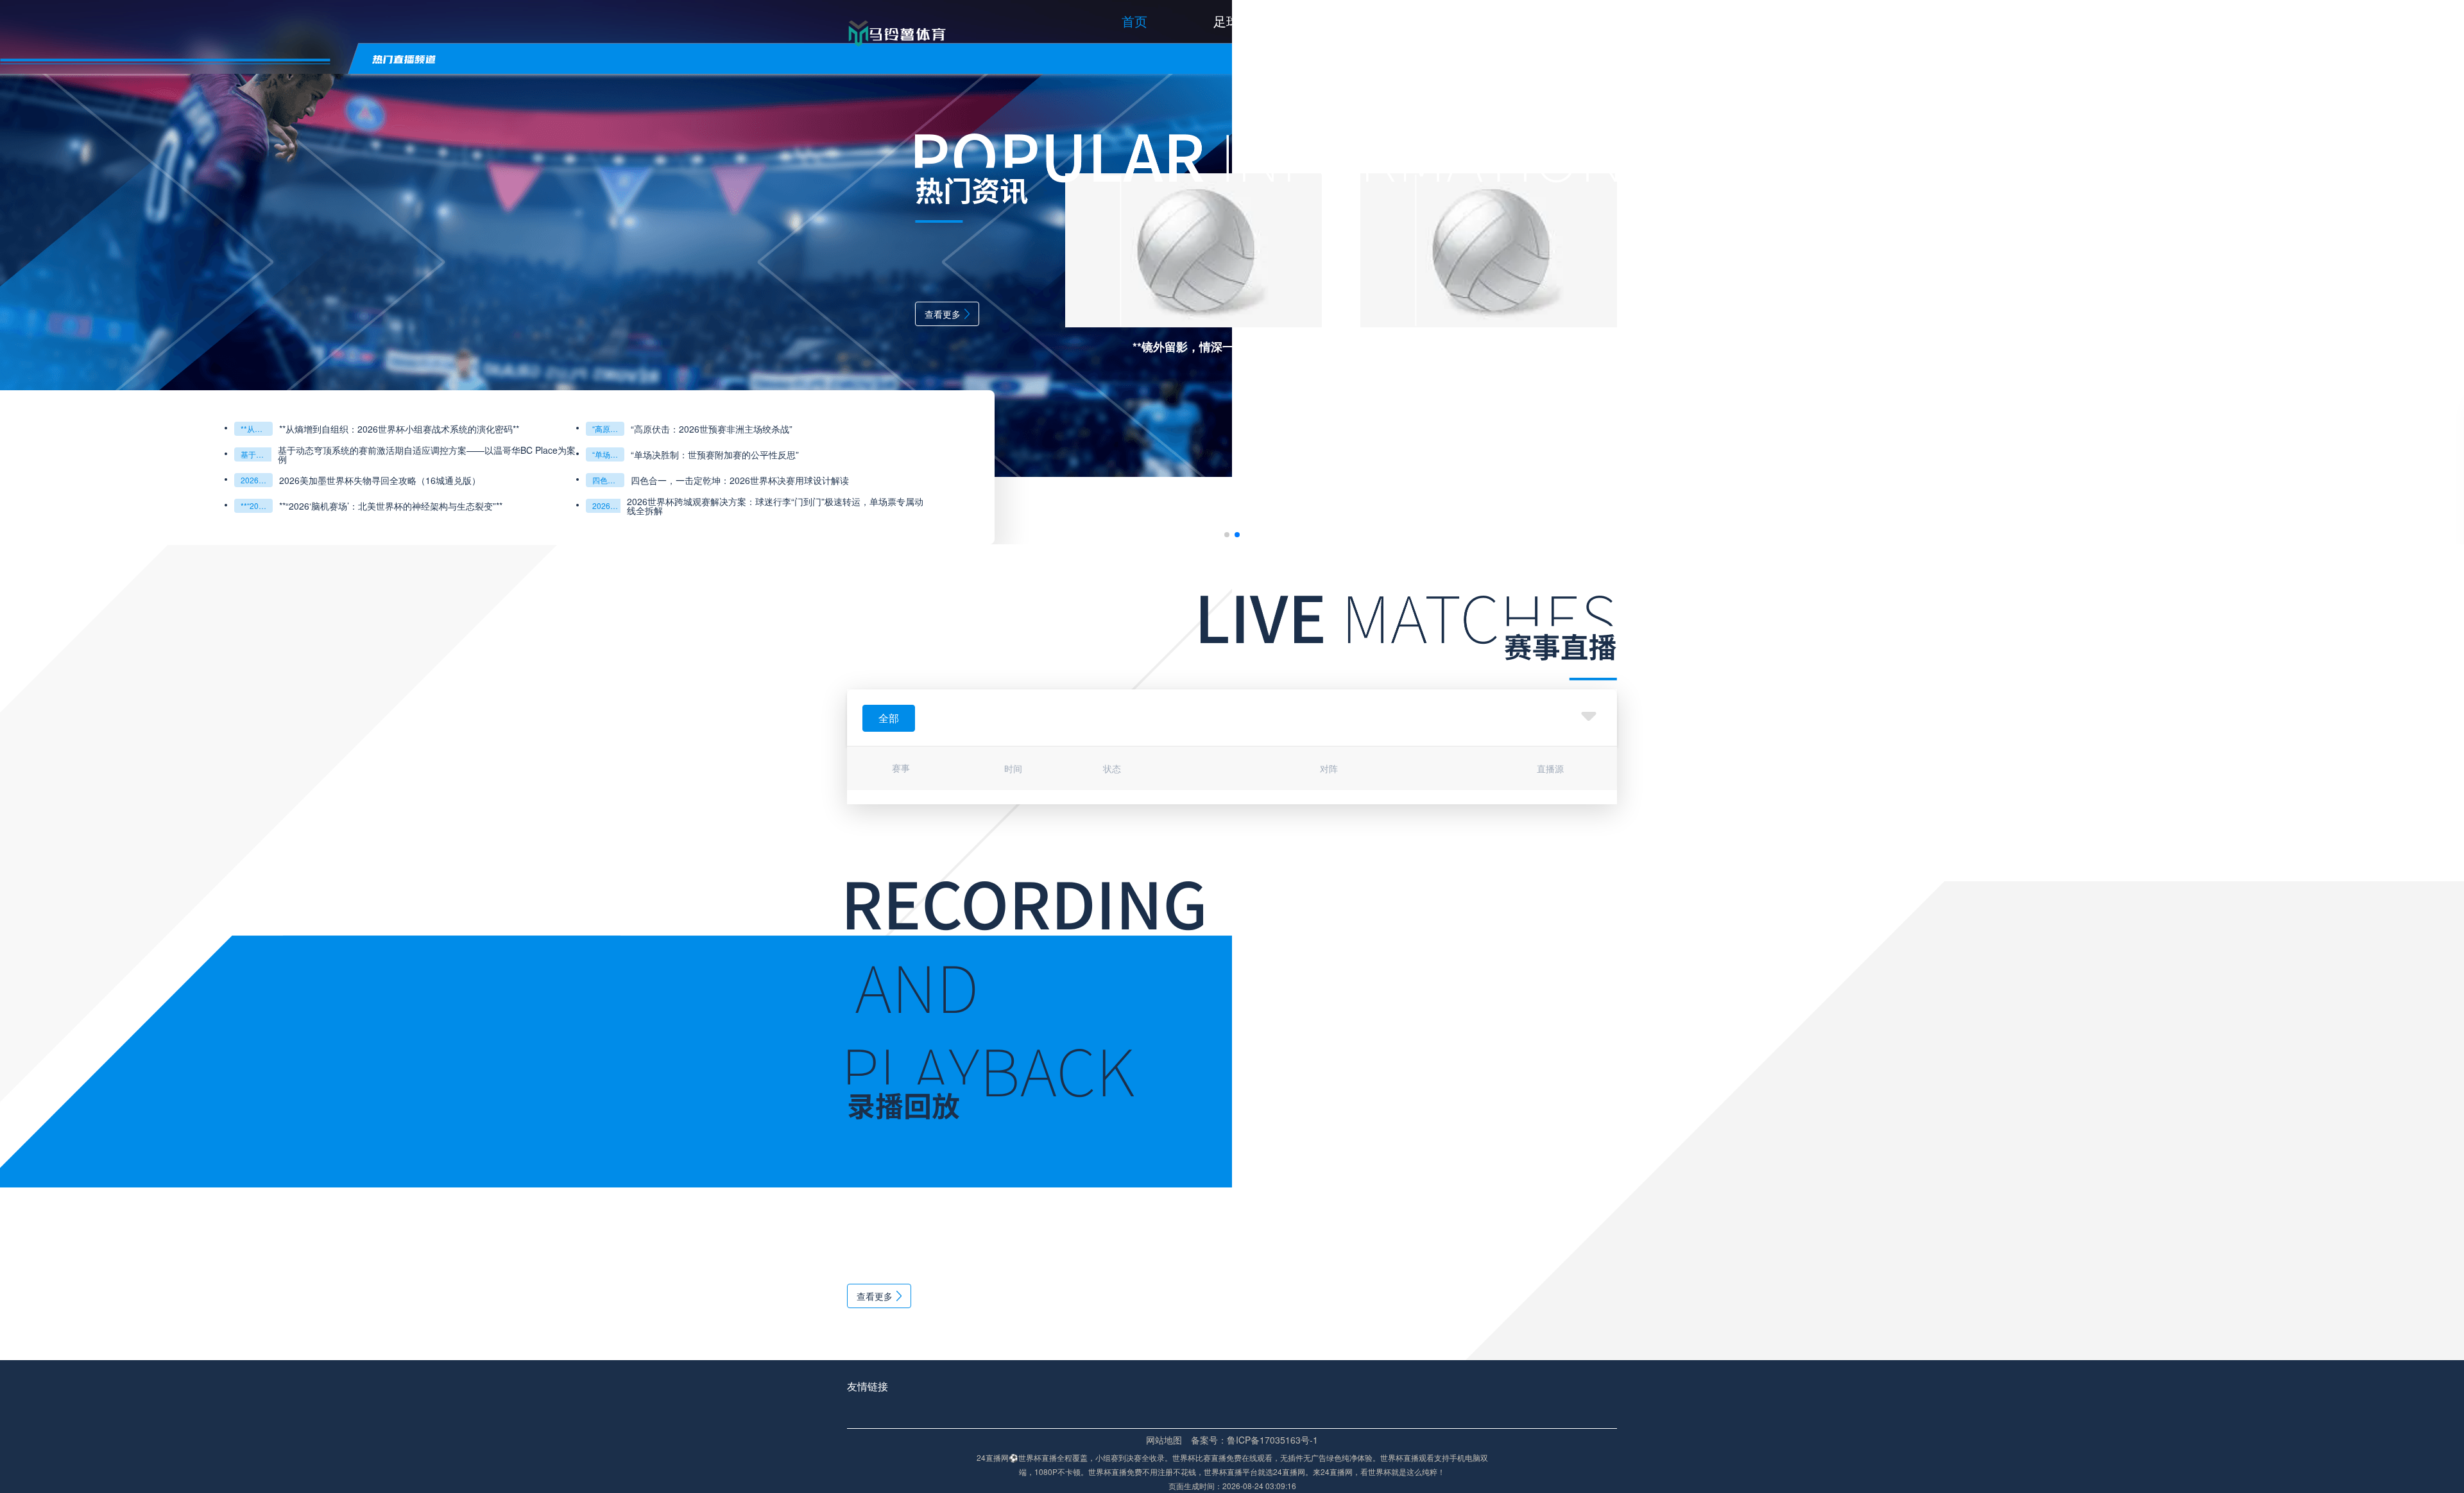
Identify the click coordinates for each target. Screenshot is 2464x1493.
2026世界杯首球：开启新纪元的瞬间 (2177, 505)
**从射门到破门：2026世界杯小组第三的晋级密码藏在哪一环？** (2177, 480)
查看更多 (398, 314)
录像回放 (1591, 21)
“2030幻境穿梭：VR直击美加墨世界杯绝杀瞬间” (2177, 454)
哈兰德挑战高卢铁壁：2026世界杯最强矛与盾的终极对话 (2177, 428)
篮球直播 (1356, 21)
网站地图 (1164, 1440)
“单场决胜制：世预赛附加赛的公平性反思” (64, 454)
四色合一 (64, 480)
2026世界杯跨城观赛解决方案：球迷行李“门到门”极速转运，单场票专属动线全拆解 (232, 506)
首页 (1134, 21)
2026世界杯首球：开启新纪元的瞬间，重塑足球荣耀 (2304, 506)
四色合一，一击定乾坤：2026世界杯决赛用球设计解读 (196, 480)
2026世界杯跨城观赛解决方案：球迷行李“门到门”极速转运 (64, 505)
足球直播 (1239, 21)
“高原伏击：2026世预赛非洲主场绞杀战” (64, 428)
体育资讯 (1474, 21)
